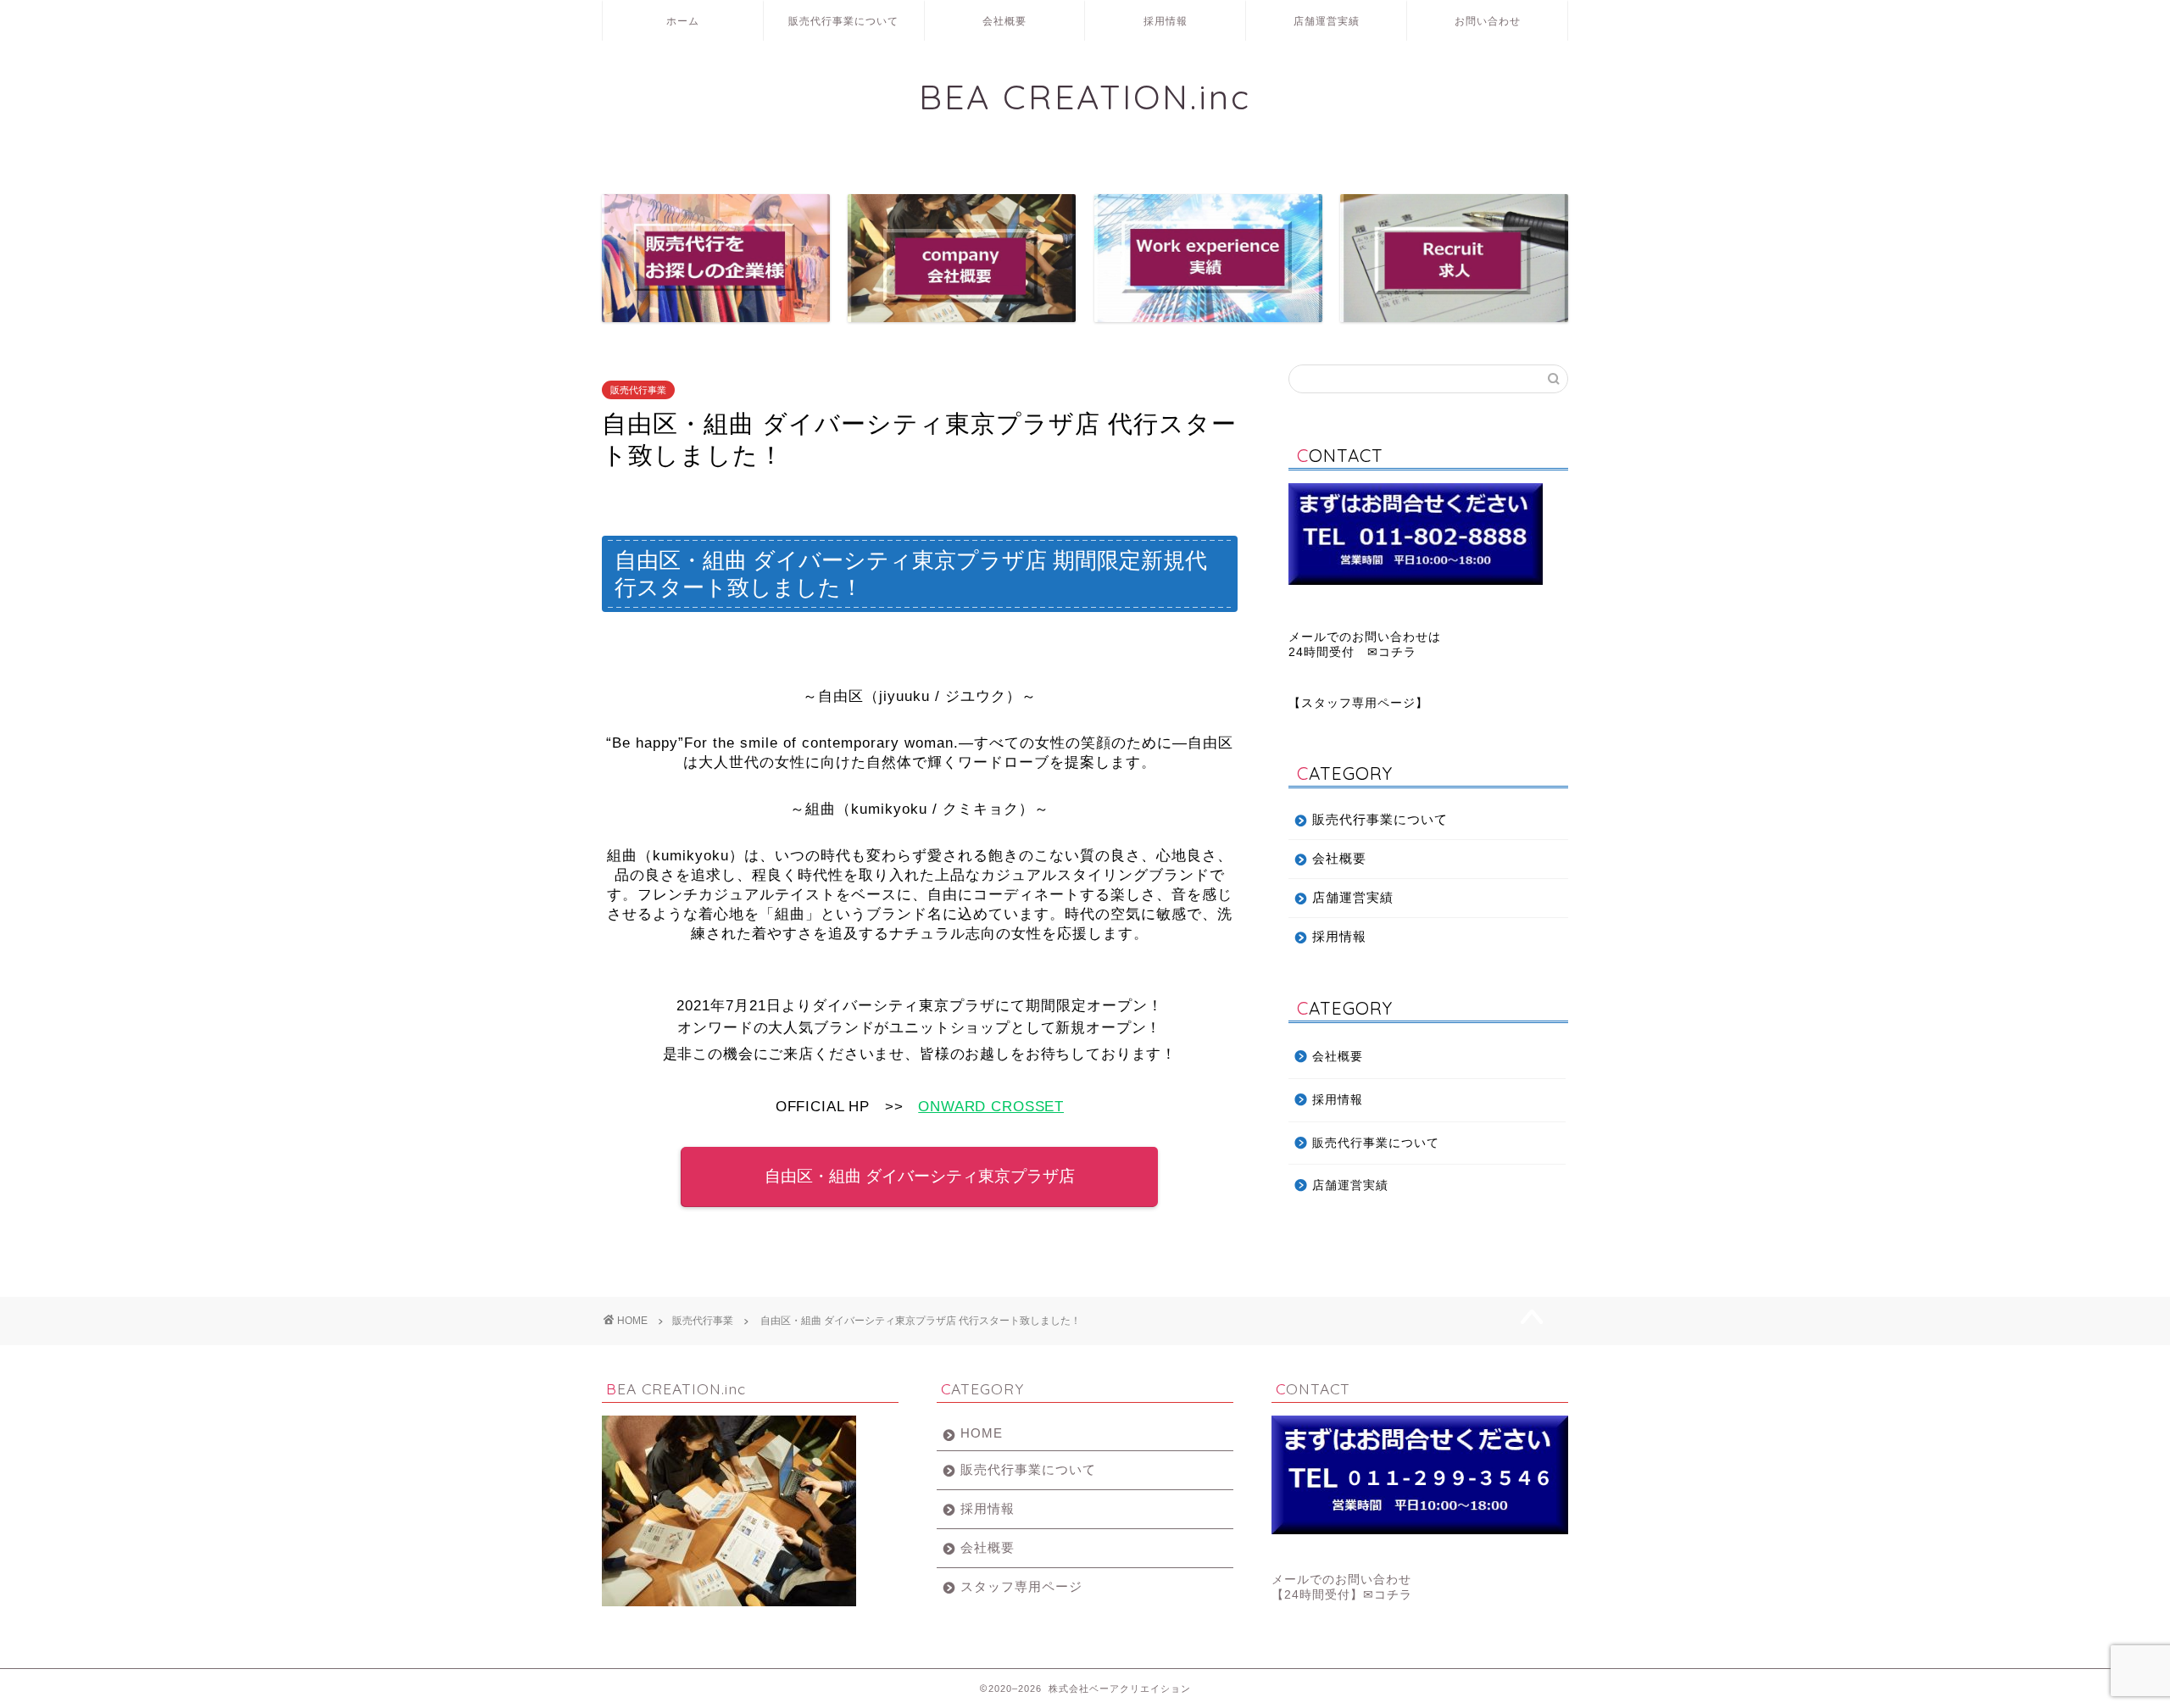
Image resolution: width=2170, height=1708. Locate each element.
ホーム (683, 21)
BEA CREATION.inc (1085, 96)
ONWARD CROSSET (991, 1107)
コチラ (1397, 652)
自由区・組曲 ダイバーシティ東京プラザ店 (920, 1176)
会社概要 (1004, 21)
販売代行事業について (843, 21)
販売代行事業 (638, 390)
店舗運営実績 (1327, 21)
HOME (982, 1433)
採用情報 (1166, 21)
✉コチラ (1388, 1595)
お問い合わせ (1488, 21)
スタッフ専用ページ (1358, 703)
